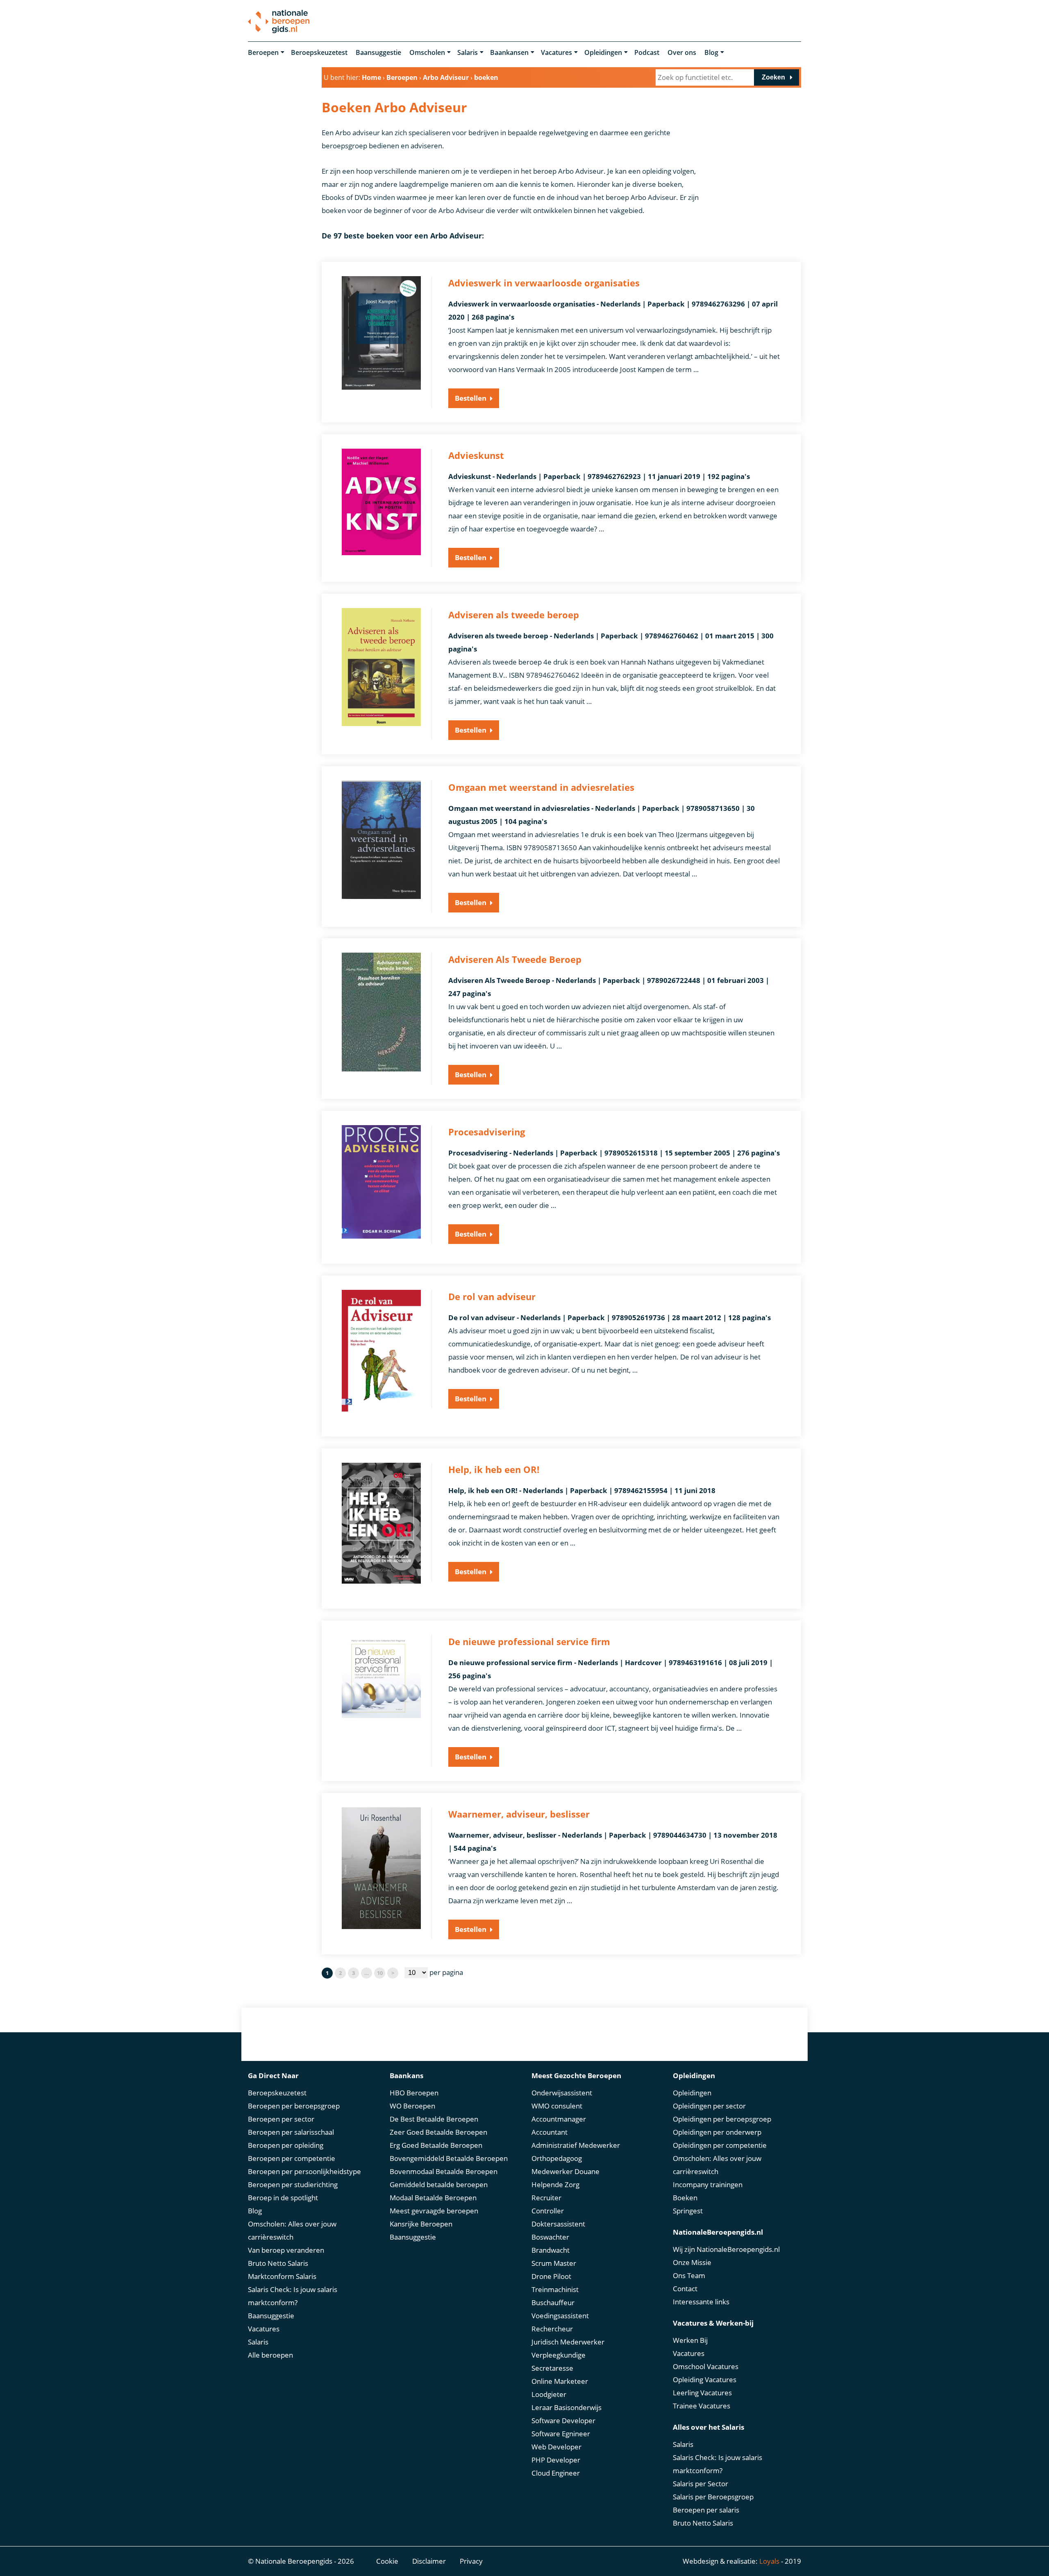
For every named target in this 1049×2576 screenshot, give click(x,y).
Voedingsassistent (560, 2316)
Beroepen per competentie (292, 2158)
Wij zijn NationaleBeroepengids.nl (726, 2249)
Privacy (471, 2561)
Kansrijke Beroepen (421, 2224)
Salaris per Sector (700, 2484)
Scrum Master (554, 2263)
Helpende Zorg (555, 2184)
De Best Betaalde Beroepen (434, 2119)
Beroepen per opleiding (286, 2145)
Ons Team (689, 2275)
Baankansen (509, 52)
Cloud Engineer (556, 2473)
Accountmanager (559, 2119)
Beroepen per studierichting (293, 2184)
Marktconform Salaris (282, 2276)
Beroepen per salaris (706, 2510)
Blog (711, 52)
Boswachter (550, 2237)
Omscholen (427, 52)
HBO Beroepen (414, 2093)
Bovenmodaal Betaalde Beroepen (444, 2171)
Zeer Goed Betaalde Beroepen (438, 2132)
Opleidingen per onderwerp (717, 2132)
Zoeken (773, 77)
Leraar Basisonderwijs (567, 2407)
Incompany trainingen (708, 2184)
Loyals (769, 2561)
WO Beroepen (412, 2106)
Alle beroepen (270, 2355)
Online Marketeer (560, 2381)
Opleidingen (603, 52)
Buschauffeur (553, 2303)
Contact (685, 2289)
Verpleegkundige (559, 2355)
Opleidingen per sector (709, 2106)
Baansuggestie (378, 52)
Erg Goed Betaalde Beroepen (436, 2145)
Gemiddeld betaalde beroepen (439, 2184)
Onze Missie (692, 2262)
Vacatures (556, 52)
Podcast (647, 52)
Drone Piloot (551, 2276)
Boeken (685, 2198)
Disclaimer (429, 2561)
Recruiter (546, 2198)
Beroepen (263, 52)
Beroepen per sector (281, 2119)
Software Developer (563, 2421)
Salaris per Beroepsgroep (713, 2497)
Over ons (682, 52)
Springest (688, 2211)
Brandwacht (551, 2250)
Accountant (549, 2132)
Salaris (468, 52)
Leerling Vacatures (702, 2393)
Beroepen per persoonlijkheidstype (304, 2171)
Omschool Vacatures (706, 2366)
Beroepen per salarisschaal (291, 2132)
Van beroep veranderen (286, 2250)
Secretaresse (552, 2368)
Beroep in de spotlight (283, 2198)
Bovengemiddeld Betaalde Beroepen (449, 2158)
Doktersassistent (558, 2224)
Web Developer (556, 2447)
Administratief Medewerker (576, 2145)
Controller (548, 2211)
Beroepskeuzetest (319, 52)
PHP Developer (556, 2460)
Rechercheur (552, 2329)
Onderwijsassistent (562, 2093)
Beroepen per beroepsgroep (294, 2106)
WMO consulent (557, 2106)
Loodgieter (549, 2394)
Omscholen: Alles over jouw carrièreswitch (292, 2230)
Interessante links (701, 2302)
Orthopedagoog (557, 2158)
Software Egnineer (561, 2434)
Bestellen (471, 398)
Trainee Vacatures (702, 2406)
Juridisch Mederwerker (568, 2342)
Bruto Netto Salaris (278, 2263)
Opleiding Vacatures (705, 2380)
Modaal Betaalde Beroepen (433, 2198)
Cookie (387, 2561)
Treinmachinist (555, 2289)
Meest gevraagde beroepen (434, 2211)
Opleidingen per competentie (720, 2145)
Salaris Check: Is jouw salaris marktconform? (293, 2296)
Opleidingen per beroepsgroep (722, 2119)
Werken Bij (690, 2340)
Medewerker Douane (565, 2171)
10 (380, 1973)
